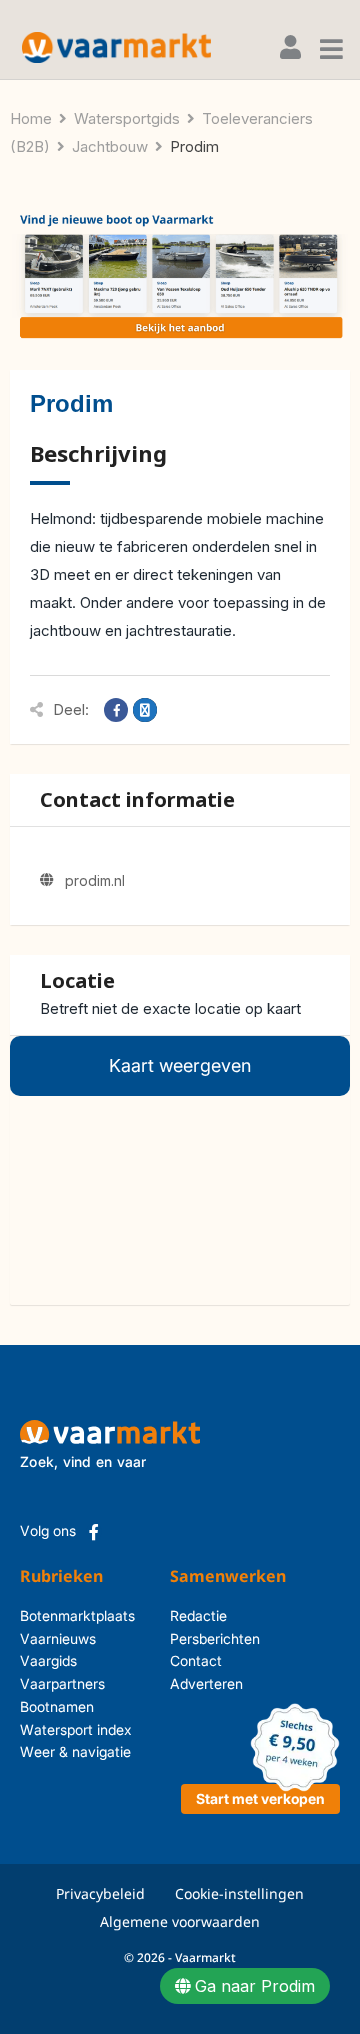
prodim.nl (95, 880)
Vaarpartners (62, 1683)
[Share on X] (145, 710)
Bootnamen (57, 1706)
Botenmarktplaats (77, 1615)
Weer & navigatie (75, 1751)
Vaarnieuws (58, 1638)
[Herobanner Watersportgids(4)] (180, 276)
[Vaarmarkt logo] (116, 47)
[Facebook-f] (94, 1532)
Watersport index (76, 1729)
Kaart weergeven (180, 1065)
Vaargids (48, 1660)
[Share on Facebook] (116, 710)
